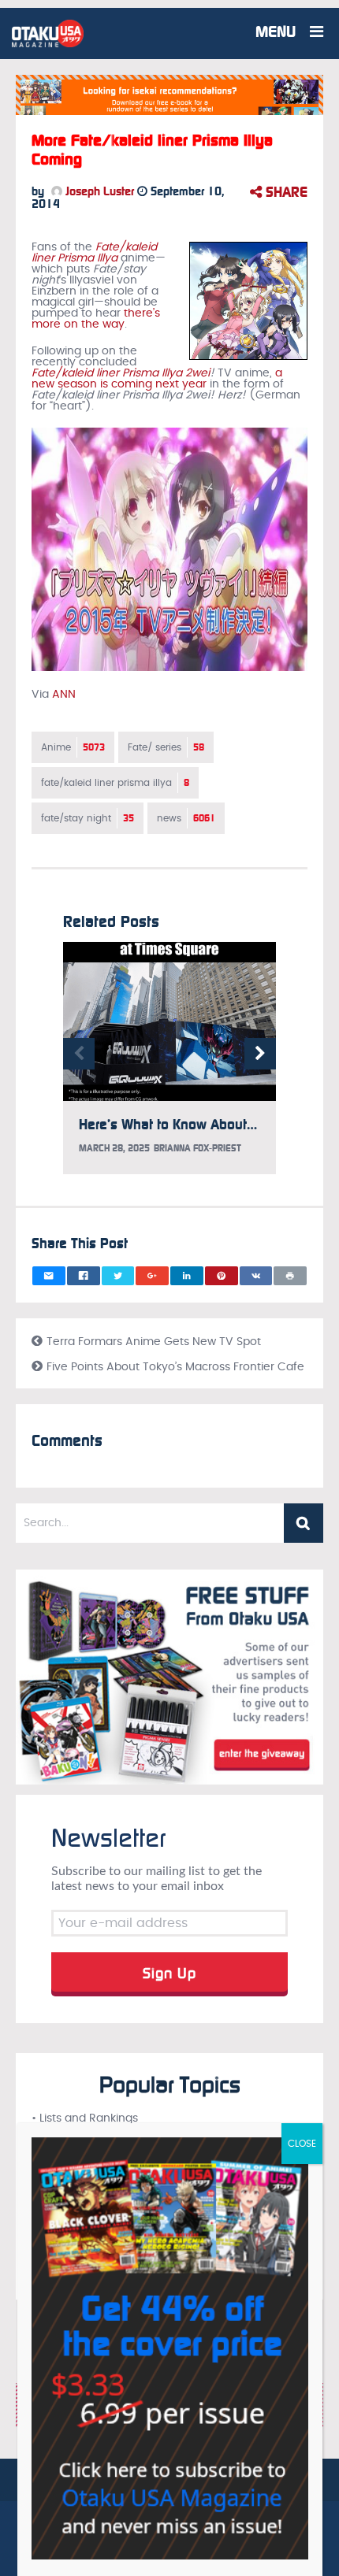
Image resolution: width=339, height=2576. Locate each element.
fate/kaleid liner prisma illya (115, 783)
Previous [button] (79, 1054)
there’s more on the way (96, 319)
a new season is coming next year (157, 379)
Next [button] (260, 1054)
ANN (64, 695)
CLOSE (302, 2144)
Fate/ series (166, 747)
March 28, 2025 (114, 1148)
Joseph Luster (98, 191)
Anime (73, 747)
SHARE (285, 192)
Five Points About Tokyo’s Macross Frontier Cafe (175, 1367)
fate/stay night (88, 818)
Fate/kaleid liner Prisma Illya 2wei (121, 373)
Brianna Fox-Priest (197, 1148)
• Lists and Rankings (85, 2118)
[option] (169, 1066)
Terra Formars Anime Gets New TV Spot (154, 1342)
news (186, 818)
